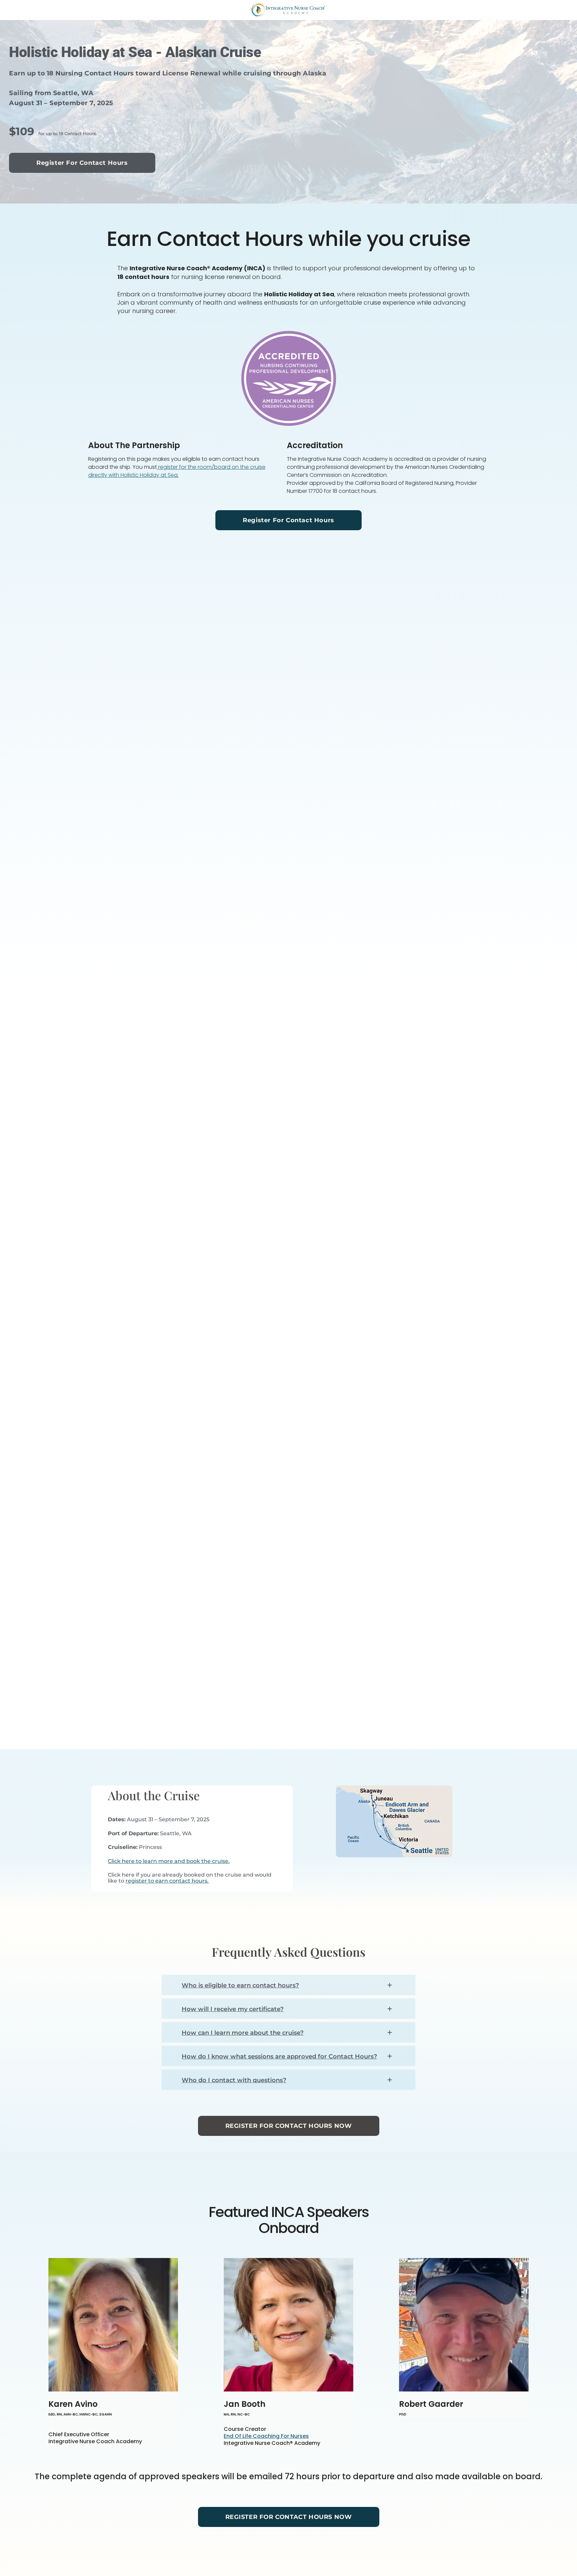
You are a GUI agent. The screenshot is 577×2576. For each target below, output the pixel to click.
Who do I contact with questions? (234, 2080)
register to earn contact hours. (167, 1881)
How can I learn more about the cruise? (243, 2033)
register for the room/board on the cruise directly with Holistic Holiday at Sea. (177, 471)
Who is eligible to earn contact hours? (240, 1985)
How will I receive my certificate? (233, 2009)
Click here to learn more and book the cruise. (169, 1861)
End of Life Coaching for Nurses (266, 2436)
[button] (288, 1985)
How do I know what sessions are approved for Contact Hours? (279, 2056)
